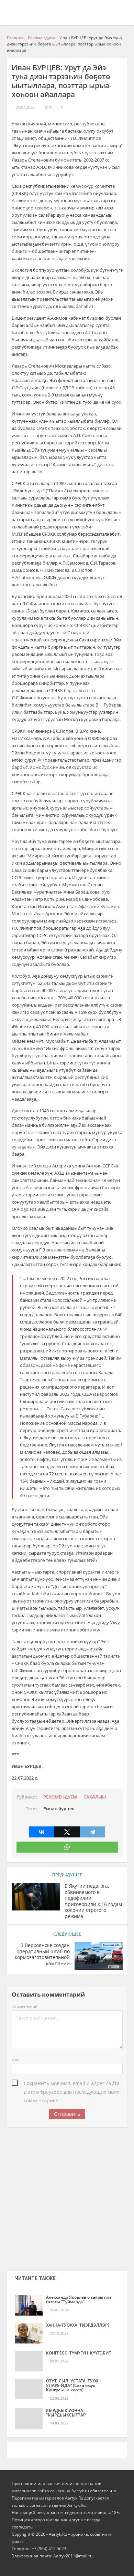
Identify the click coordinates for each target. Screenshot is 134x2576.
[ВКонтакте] (42, 1832)
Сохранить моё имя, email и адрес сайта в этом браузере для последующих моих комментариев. (72, 2084)
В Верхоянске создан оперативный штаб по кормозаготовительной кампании (42, 1954)
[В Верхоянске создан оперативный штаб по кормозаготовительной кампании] (99, 1956)
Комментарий (25, 2007)
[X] (67, 1832)
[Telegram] (92, 1832)
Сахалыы (95, 1797)
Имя (15, 2059)
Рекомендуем (60, 1797)
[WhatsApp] (67, 1847)
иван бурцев (60, 1809)
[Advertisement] (67, 2197)
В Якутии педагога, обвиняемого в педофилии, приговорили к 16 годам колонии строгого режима (93, 1901)
